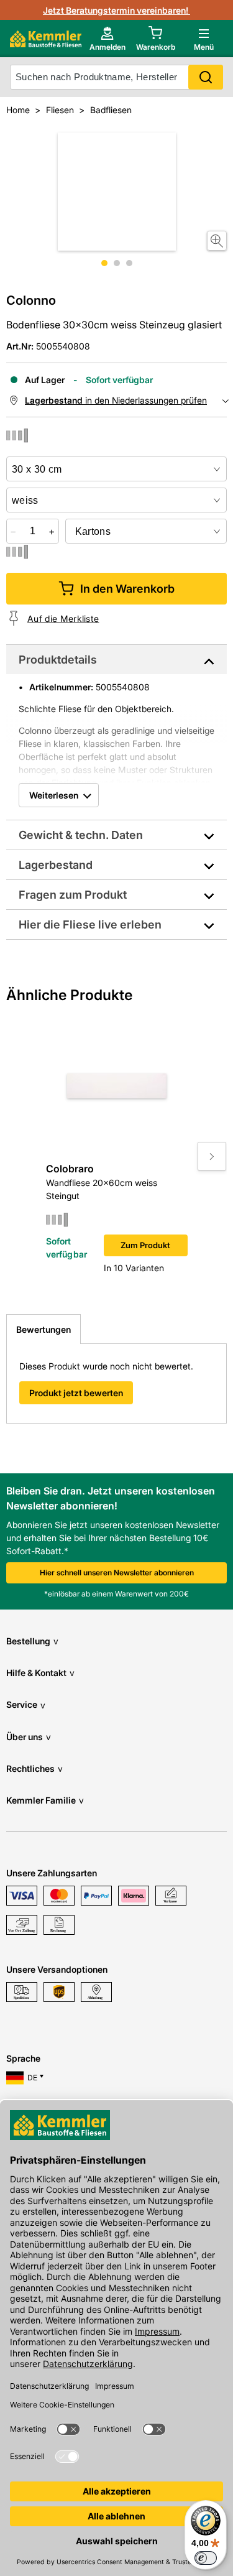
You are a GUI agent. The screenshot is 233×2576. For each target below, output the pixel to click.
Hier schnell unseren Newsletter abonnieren (117, 1573)
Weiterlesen (54, 795)
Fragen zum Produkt (73, 895)
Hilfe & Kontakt (40, 1673)
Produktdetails (58, 660)
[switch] (206, 2558)
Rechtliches (34, 1768)
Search (206, 77)
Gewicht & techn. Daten (81, 835)
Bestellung (32, 1641)
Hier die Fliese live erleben (90, 924)
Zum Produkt (145, 1245)
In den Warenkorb (127, 589)
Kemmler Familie (45, 1800)
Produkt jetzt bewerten (76, 1393)
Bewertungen (43, 1329)
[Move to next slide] (212, 1156)
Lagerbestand (56, 865)
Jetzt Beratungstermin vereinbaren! (116, 10)
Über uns (29, 1737)
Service (26, 1704)
